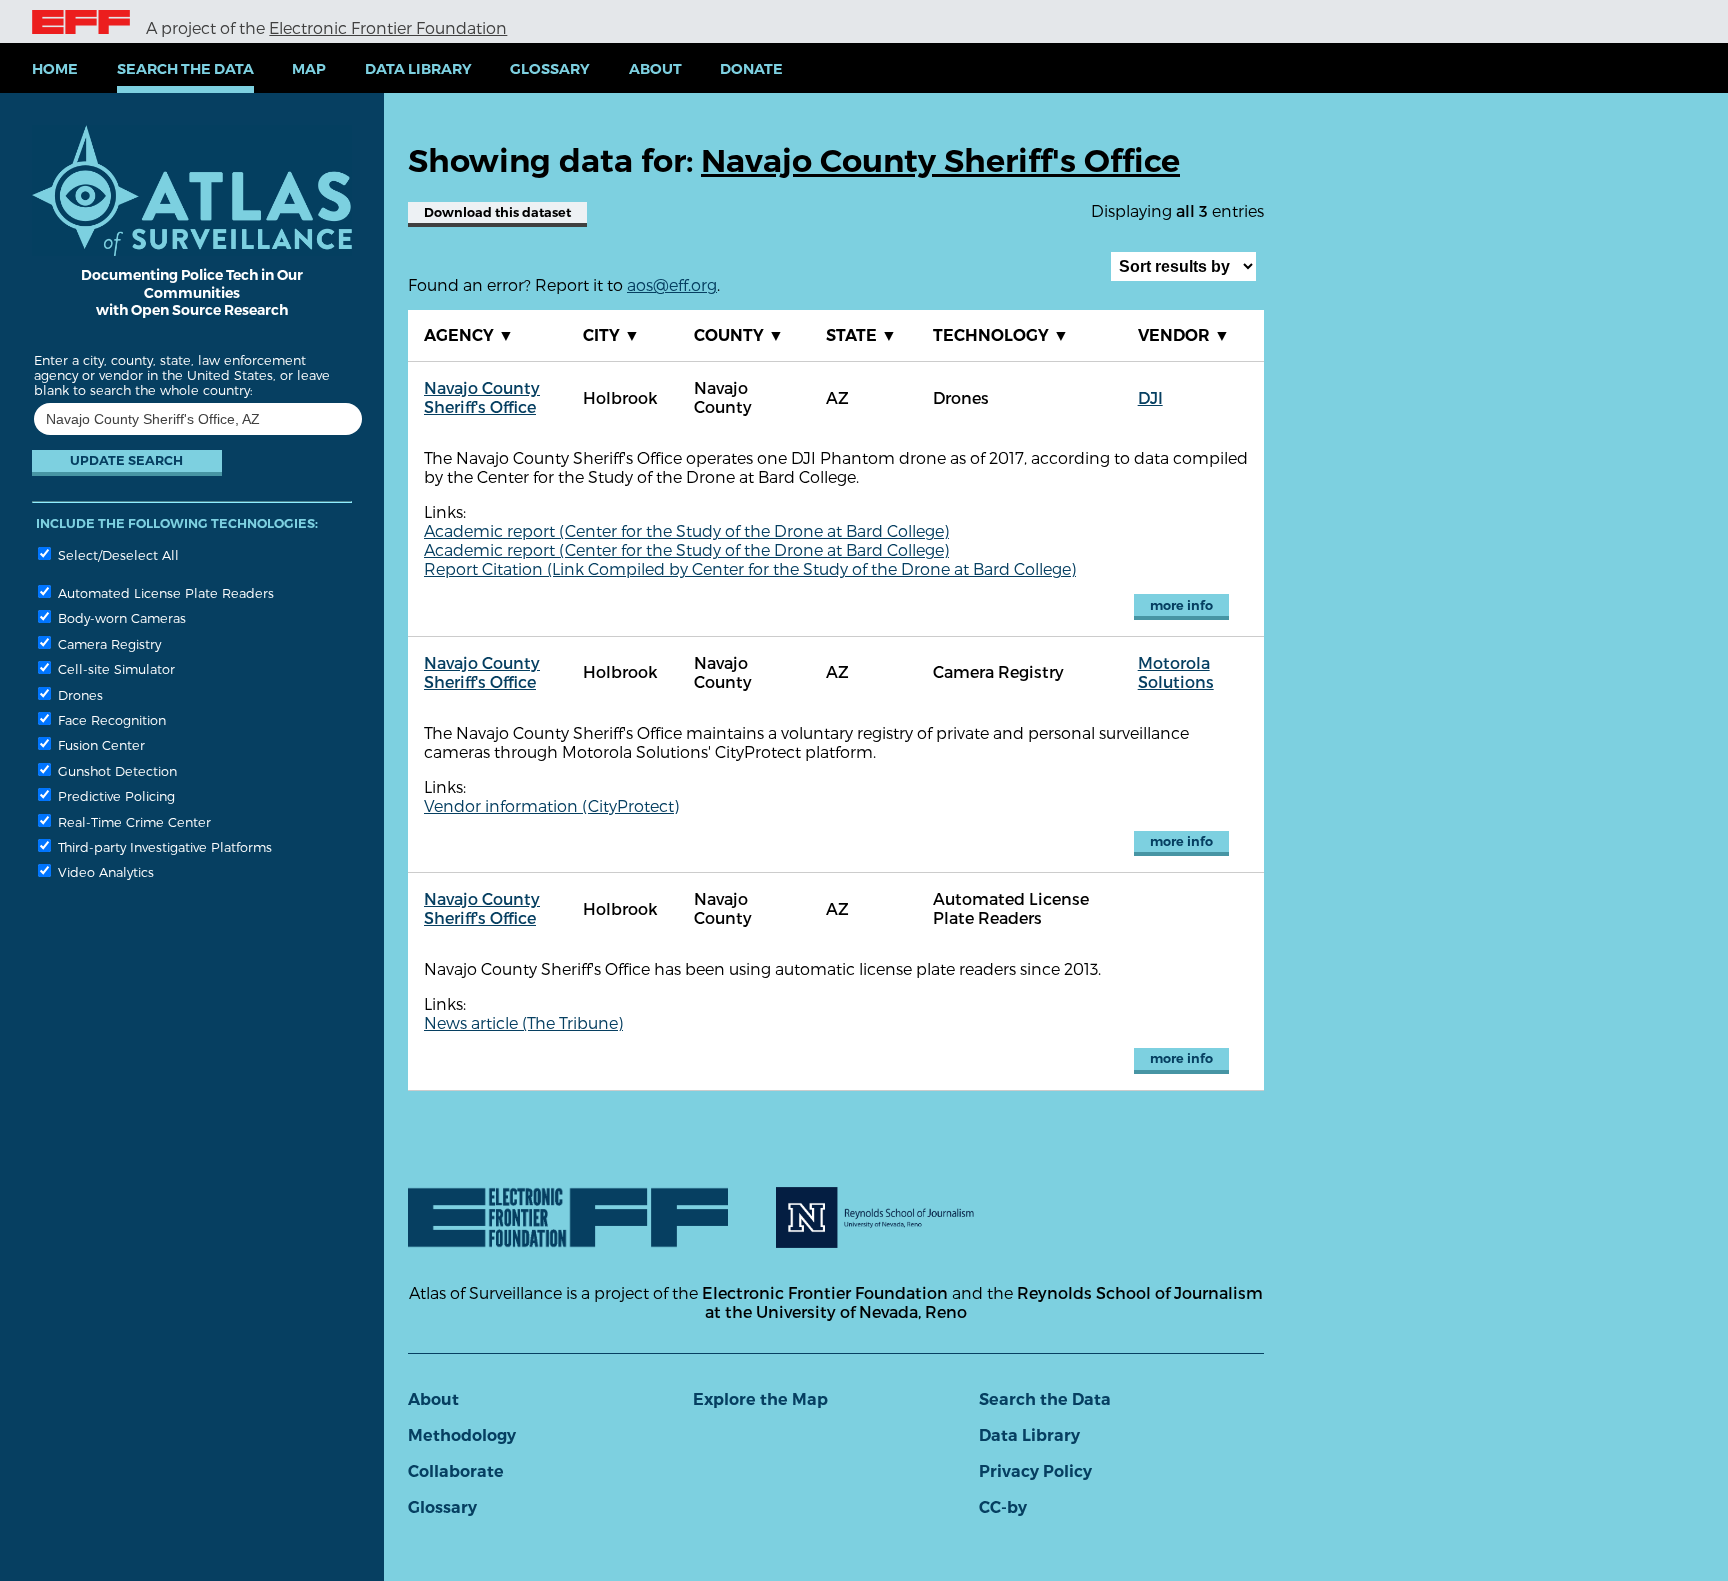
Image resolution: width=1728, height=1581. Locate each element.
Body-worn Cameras (120, 617)
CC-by (1003, 1507)
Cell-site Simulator (114, 668)
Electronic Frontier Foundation (388, 27)
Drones (78, 694)
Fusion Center (99, 744)
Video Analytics (104, 871)
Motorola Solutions (1176, 672)
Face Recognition (110, 719)
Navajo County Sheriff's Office (482, 397)
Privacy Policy (1035, 1471)
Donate (751, 69)
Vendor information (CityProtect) (551, 805)
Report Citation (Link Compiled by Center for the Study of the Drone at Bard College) (750, 568)
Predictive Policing (114, 795)
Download (497, 212)
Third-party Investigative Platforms (163, 846)
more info (1181, 605)
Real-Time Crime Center (132, 821)
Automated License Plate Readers (164, 592)
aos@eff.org (672, 284)
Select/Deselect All (116, 554)
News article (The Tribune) (523, 1022)
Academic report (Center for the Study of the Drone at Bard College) (686, 530)
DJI (1150, 397)
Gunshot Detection (115, 770)
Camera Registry (107, 643)
